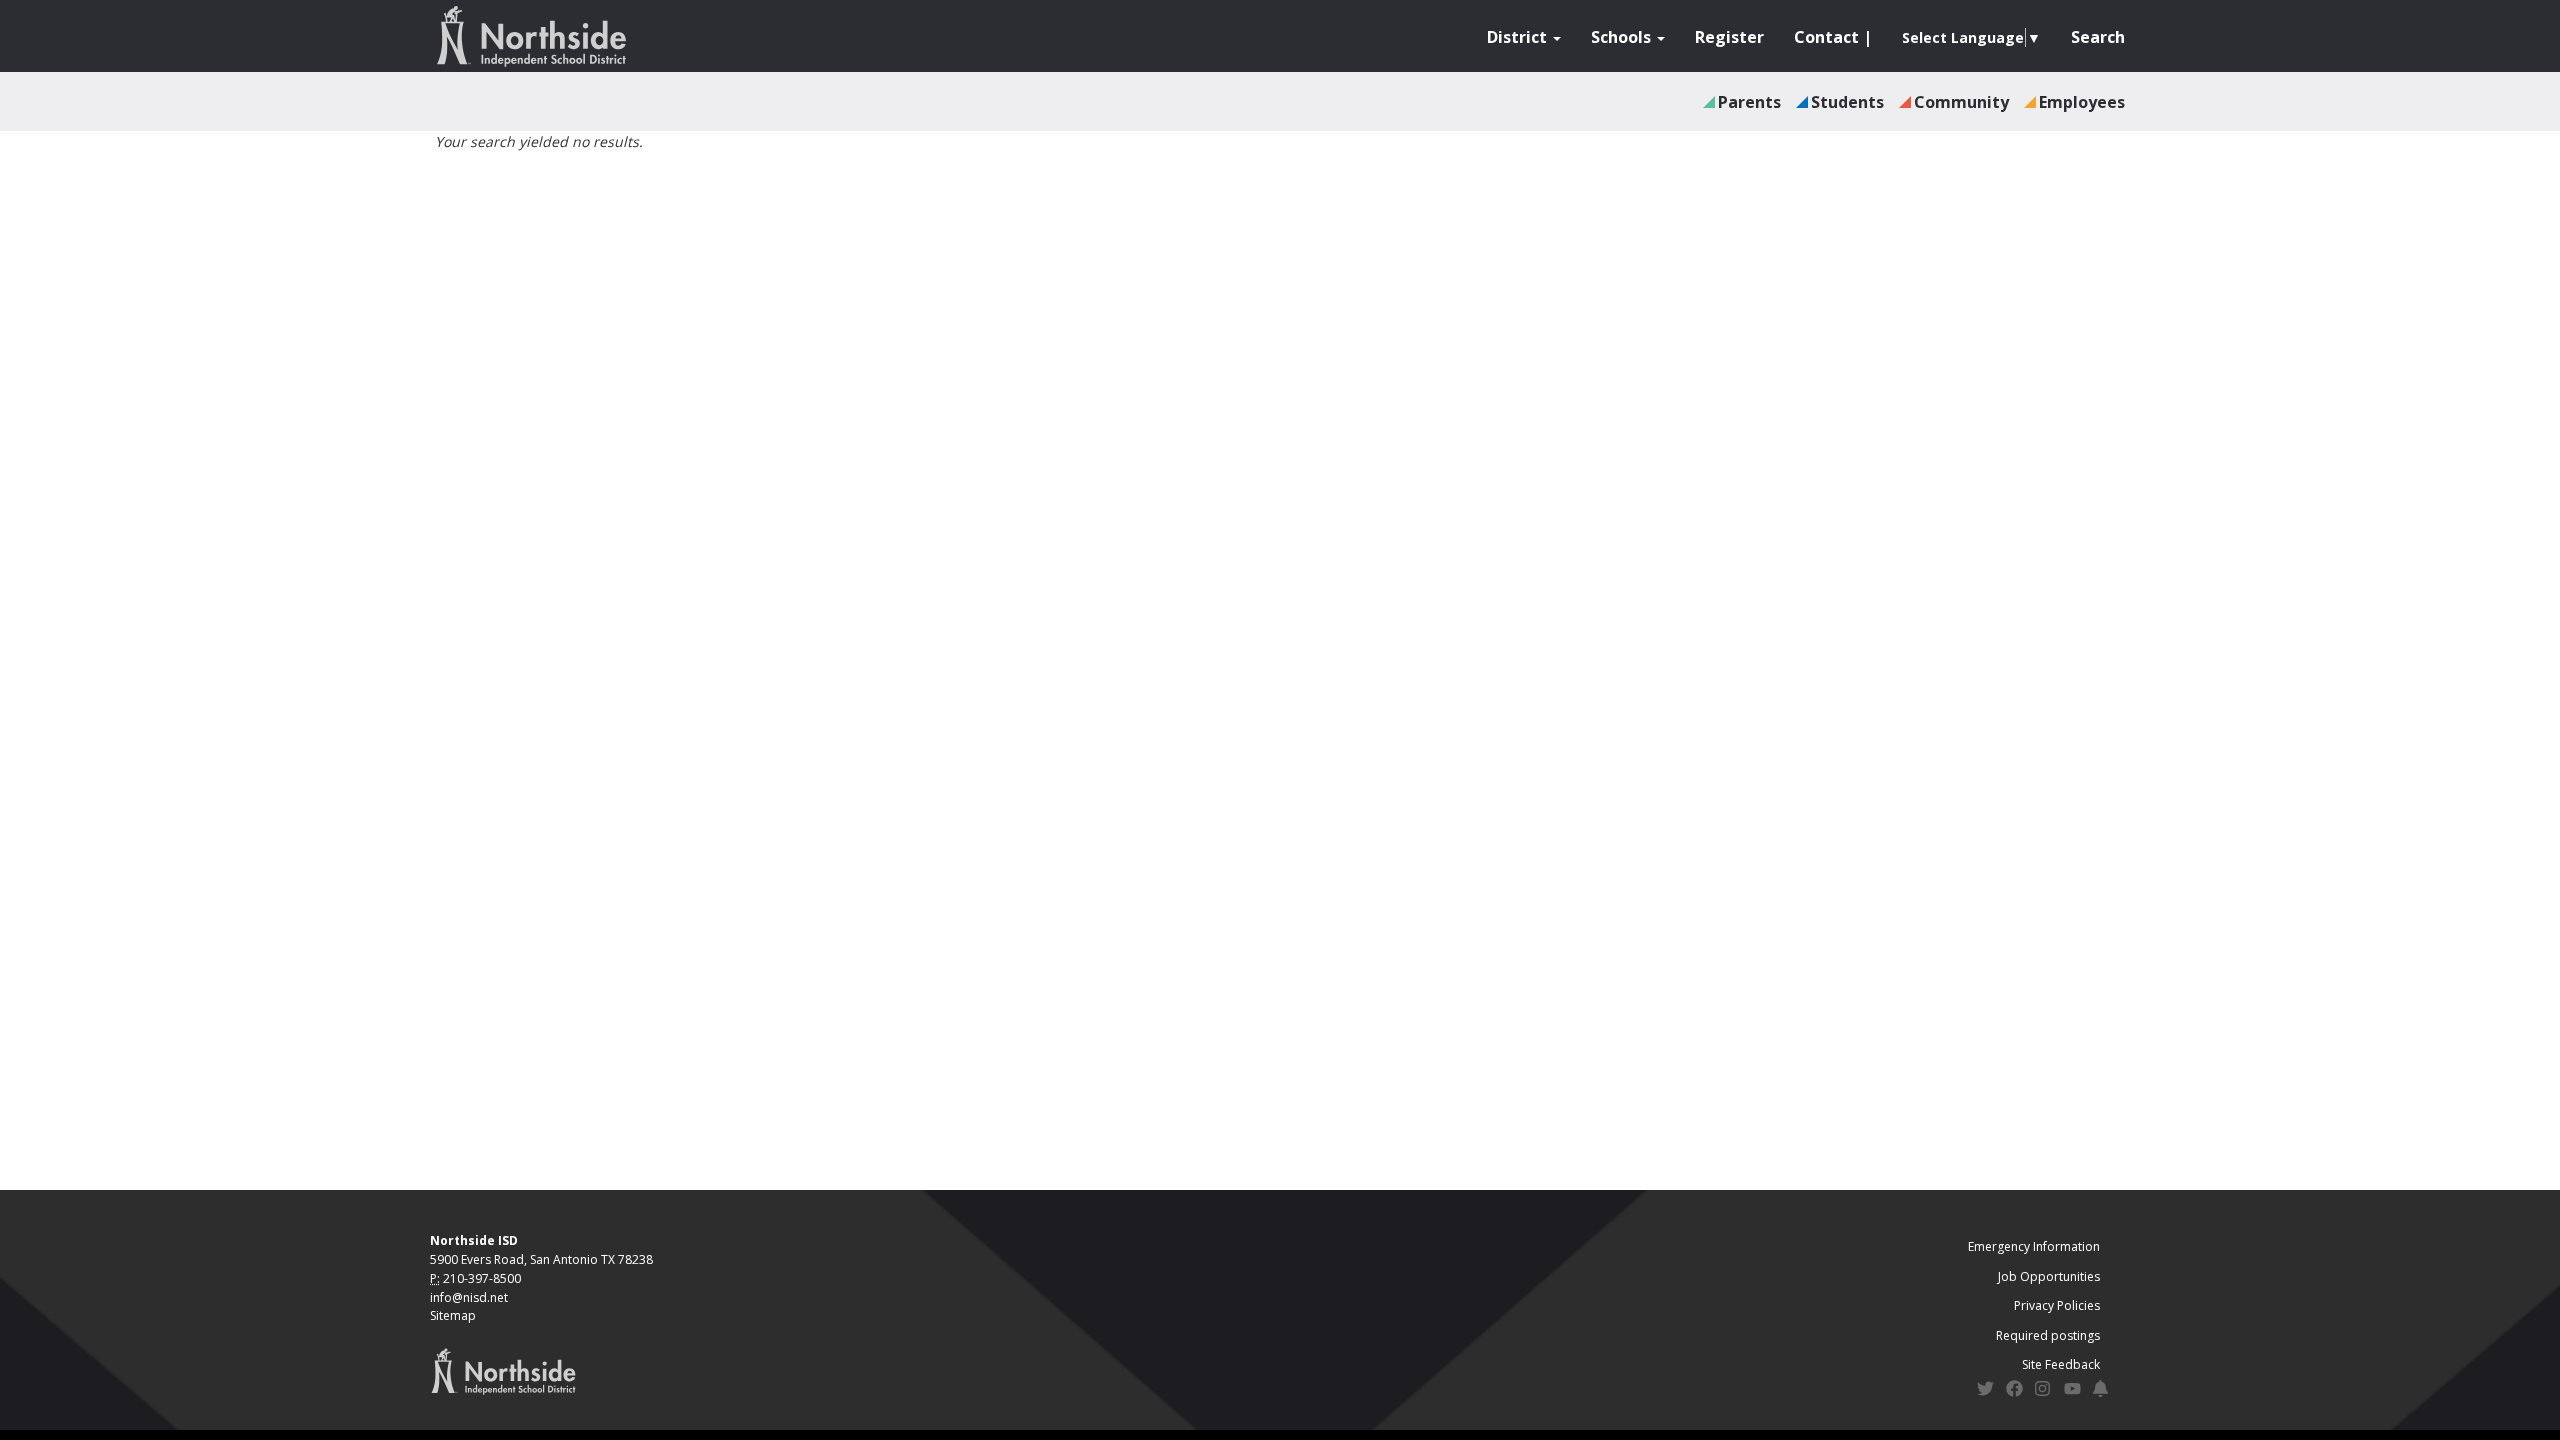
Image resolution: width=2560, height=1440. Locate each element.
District (1519, 37)
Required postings (2048, 1335)
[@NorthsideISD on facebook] (2014, 1391)
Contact (1826, 37)
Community (1961, 102)
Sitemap (453, 1315)
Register (1729, 37)
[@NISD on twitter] (1985, 1391)
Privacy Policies (2057, 1305)
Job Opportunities (2049, 1276)
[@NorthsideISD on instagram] (2043, 1391)
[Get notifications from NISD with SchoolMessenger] (2101, 1391)
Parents (1749, 102)
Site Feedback (2061, 1364)
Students (1847, 102)
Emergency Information (2034, 1246)
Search (2098, 37)
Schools (1623, 37)
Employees (2082, 102)
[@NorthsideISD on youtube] (2072, 1392)
